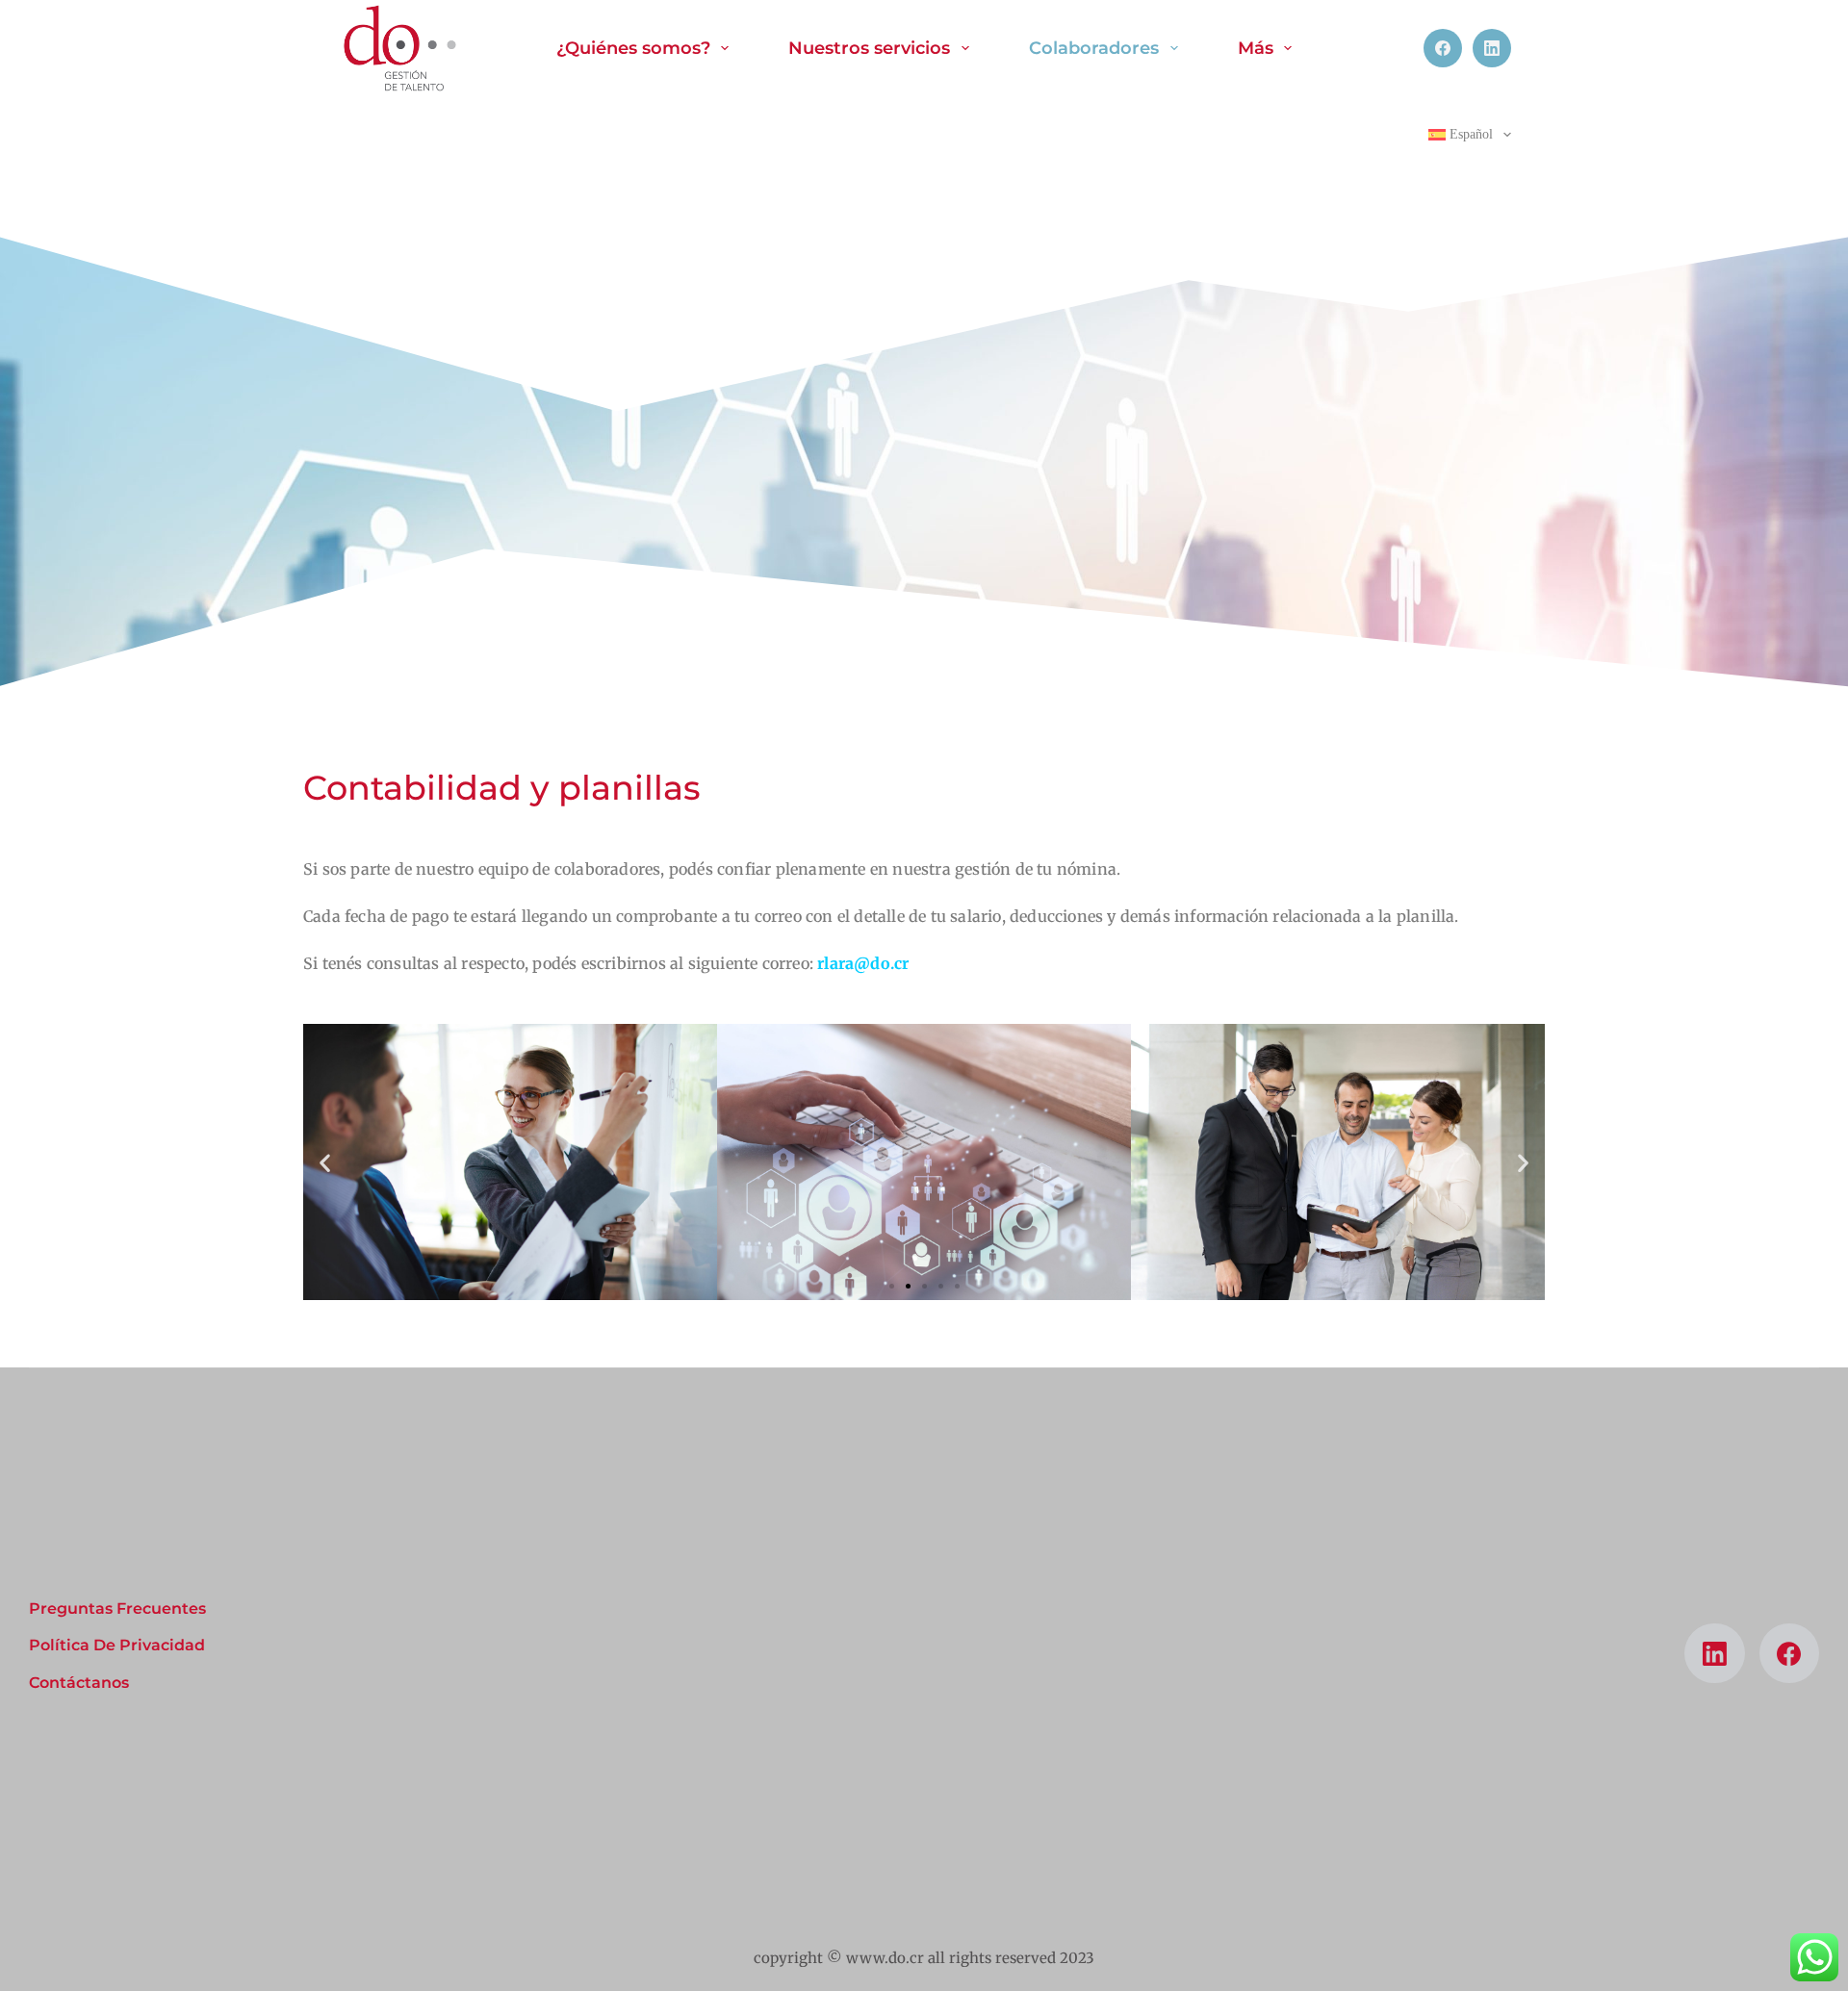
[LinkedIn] (1492, 48)
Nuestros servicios (869, 48)
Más (1256, 48)
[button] (325, 1162)
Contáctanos (79, 1683)
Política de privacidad (117, 1645)
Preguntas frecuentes (117, 1608)
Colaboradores (1094, 48)
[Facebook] (1443, 48)
